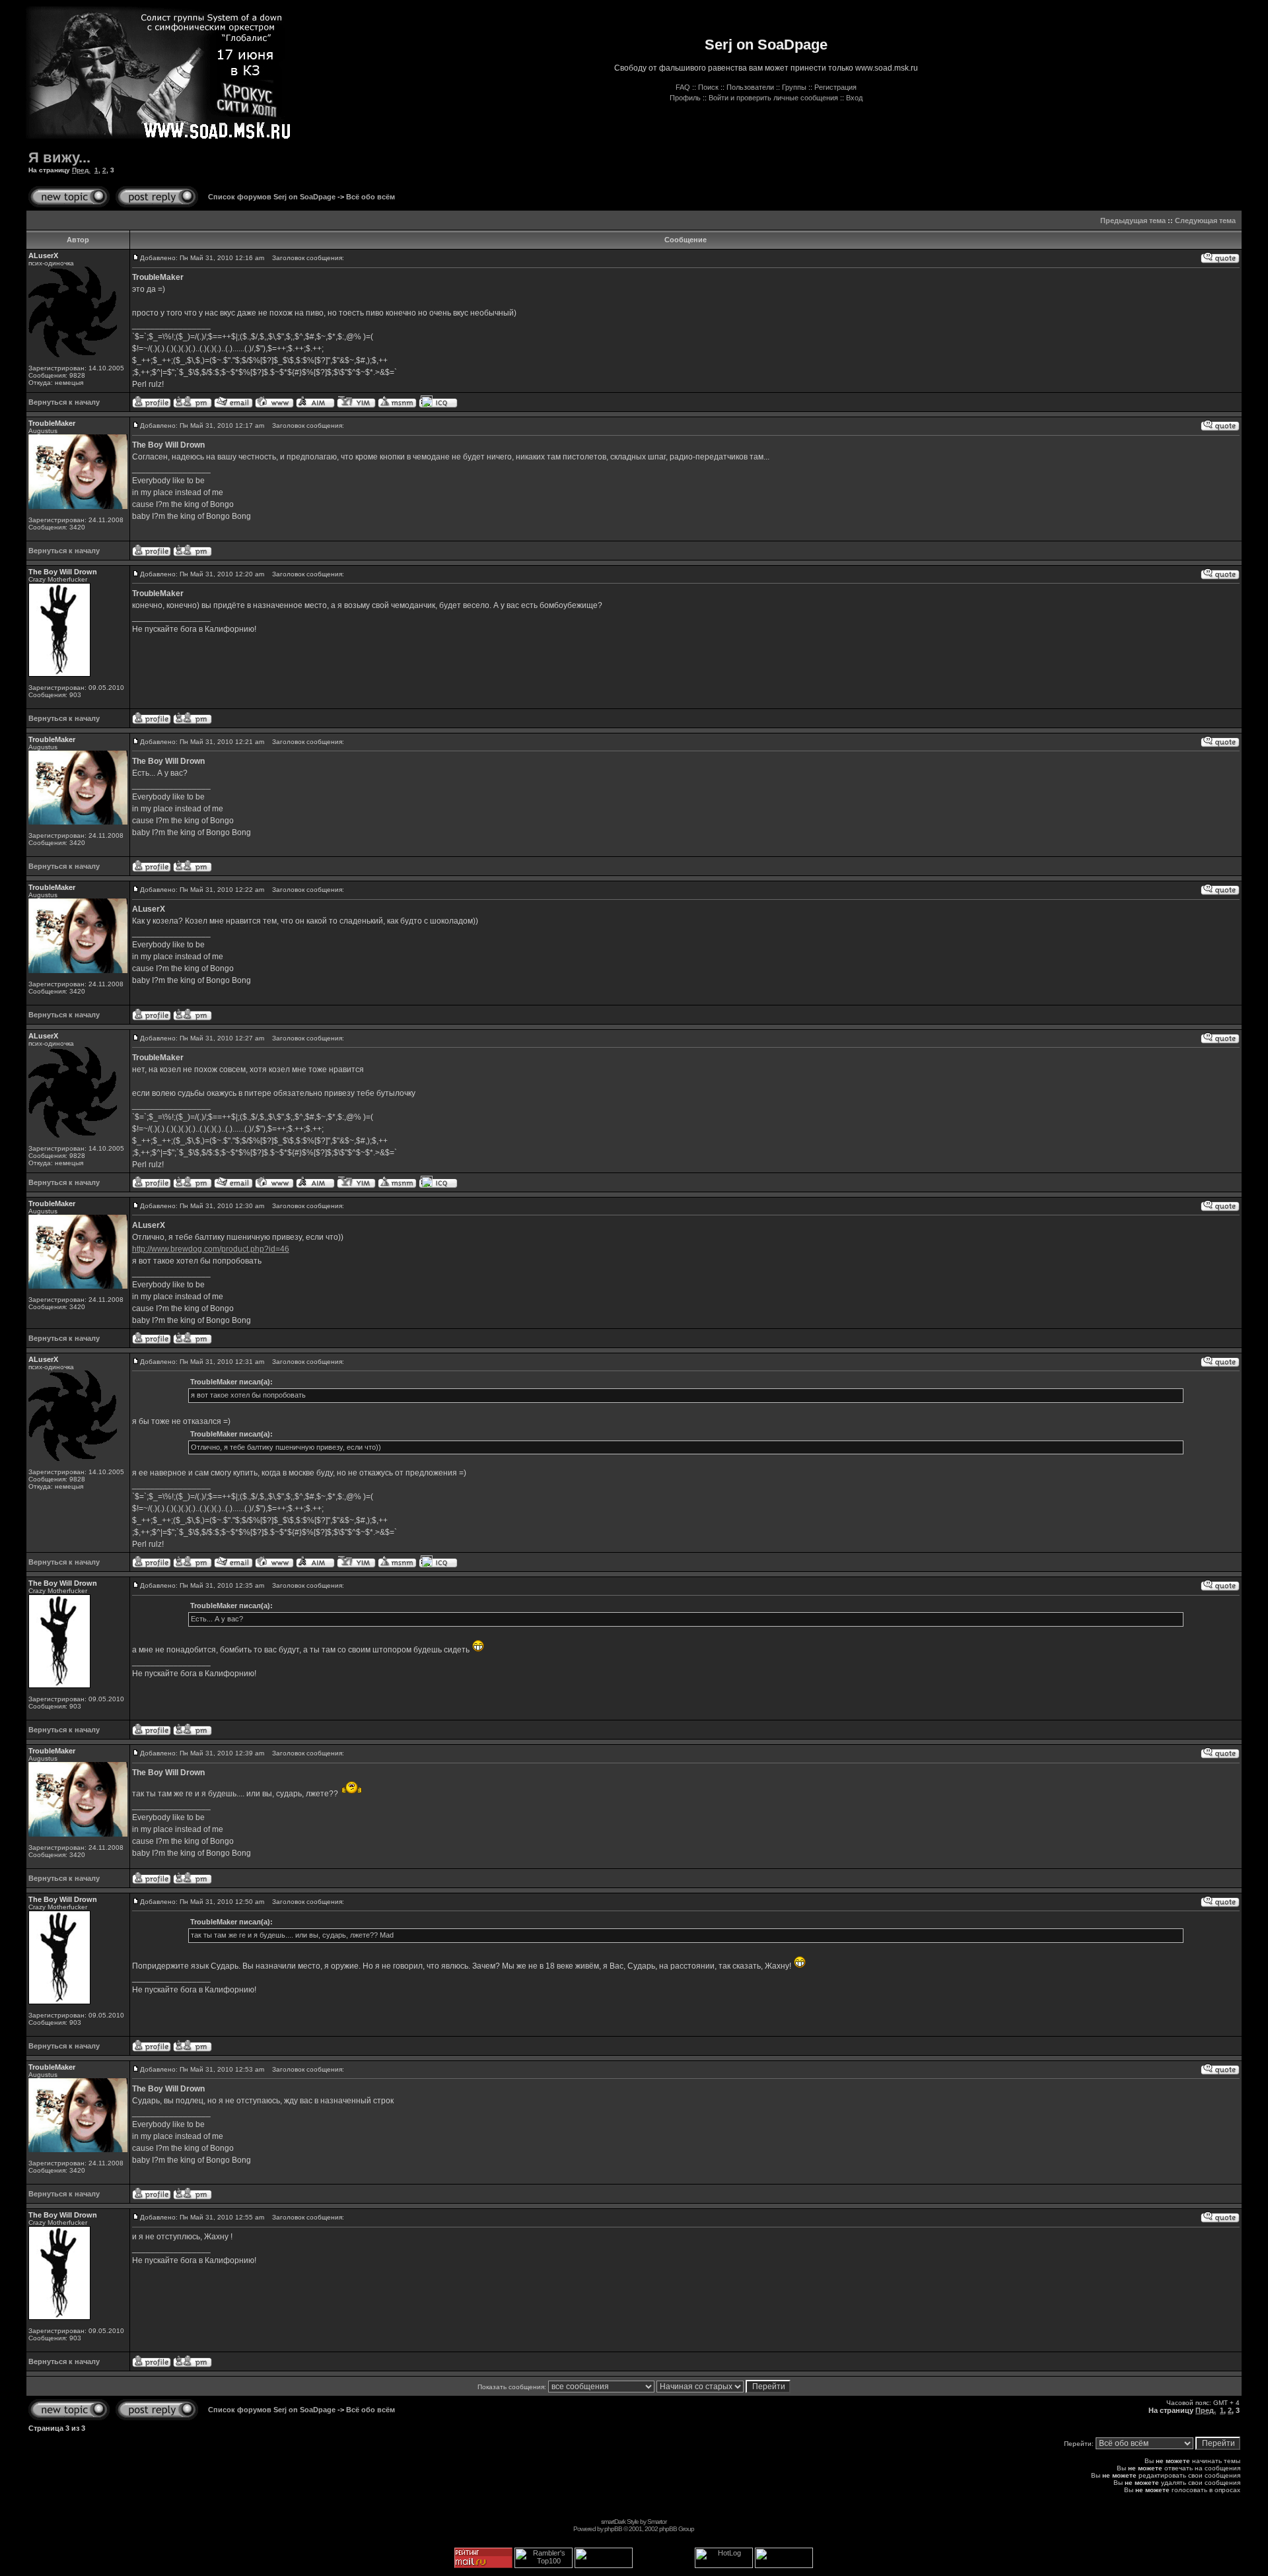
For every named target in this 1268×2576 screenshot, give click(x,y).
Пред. (81, 170)
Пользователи (750, 87)
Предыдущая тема (1133, 220)
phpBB (613, 2529)
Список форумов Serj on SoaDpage (272, 197)
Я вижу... (59, 157)
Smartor (657, 2522)
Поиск (708, 87)
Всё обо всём (370, 197)
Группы (794, 87)
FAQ (683, 87)
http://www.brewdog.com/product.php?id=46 (211, 1249)
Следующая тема (1205, 220)
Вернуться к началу (64, 402)
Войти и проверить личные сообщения (773, 98)
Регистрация (835, 87)
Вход (854, 98)
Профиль (685, 98)
